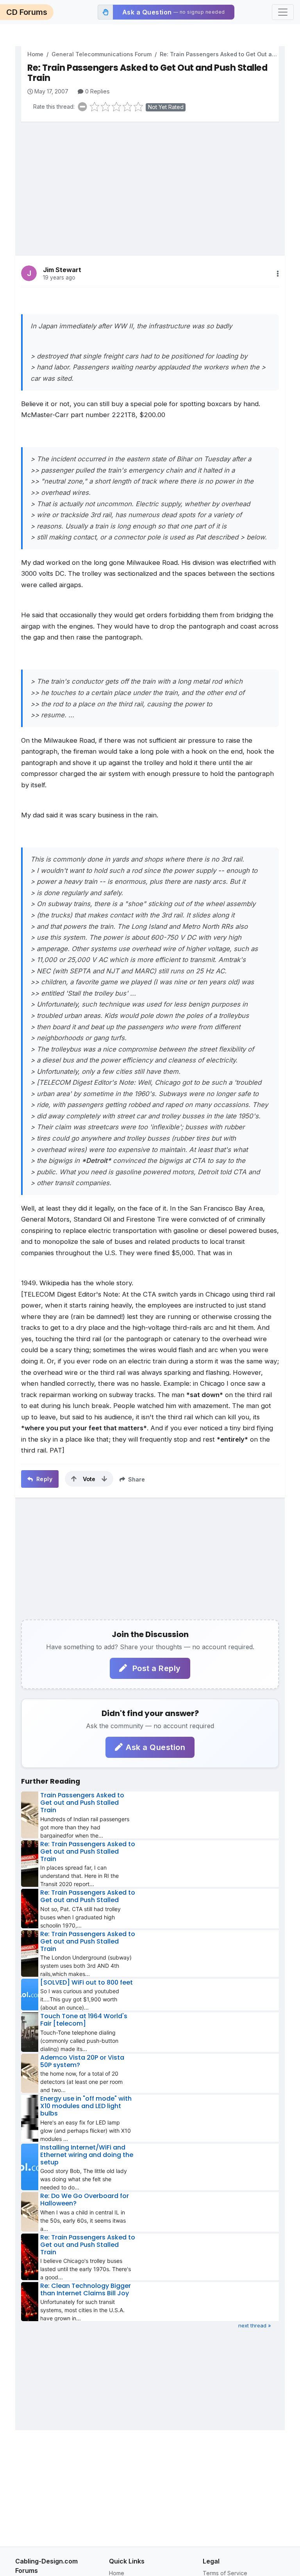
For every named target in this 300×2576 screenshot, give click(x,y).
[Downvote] (104, 1479)
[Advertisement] (150, 183)
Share (136, 1479)
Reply (43, 1479)
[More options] (278, 274)
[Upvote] (74, 1479)
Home (35, 54)
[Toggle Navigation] (283, 12)
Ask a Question (155, 1747)
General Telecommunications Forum (102, 54)
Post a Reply (155, 1668)
